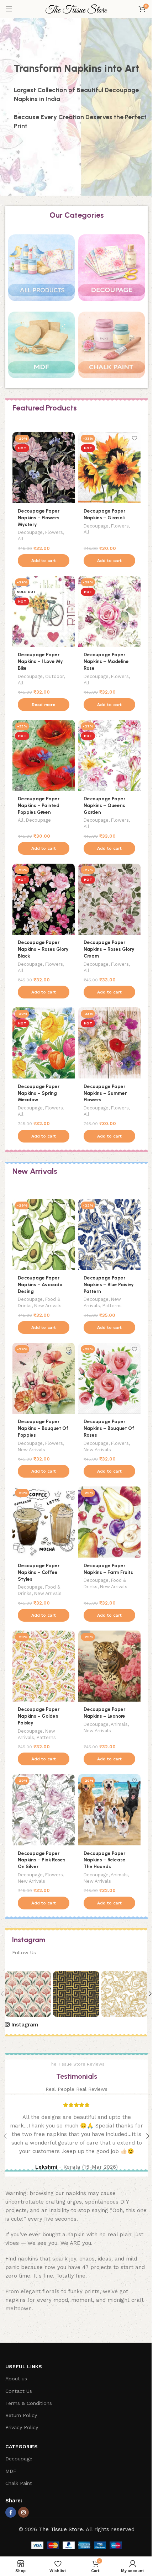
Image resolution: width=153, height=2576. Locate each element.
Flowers (54, 532)
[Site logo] (76, 9)
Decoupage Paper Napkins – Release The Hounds (105, 1860)
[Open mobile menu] (9, 9)
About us (16, 2379)
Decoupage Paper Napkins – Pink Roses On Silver (42, 1860)
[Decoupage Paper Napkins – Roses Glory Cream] (109, 899)
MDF (11, 2471)
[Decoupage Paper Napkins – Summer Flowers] (109, 1043)
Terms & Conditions (29, 2403)
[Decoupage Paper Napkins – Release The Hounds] (109, 1810)
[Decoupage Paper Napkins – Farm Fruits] (109, 1522)
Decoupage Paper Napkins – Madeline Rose (106, 661)
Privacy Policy (22, 2427)
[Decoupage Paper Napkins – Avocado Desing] (44, 1235)
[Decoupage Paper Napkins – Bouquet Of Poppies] (44, 1378)
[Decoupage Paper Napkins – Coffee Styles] (44, 1522)
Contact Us (19, 2391)
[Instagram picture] (28, 1994)
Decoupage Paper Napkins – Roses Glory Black (43, 949)
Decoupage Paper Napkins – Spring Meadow (39, 1093)
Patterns (112, 1306)
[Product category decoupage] (112, 271)
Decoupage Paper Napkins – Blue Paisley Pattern (109, 1284)
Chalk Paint (19, 2483)
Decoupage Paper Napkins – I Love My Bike (40, 661)
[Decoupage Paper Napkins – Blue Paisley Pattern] (109, 1235)
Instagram (25, 2025)
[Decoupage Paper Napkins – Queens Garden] (109, 756)
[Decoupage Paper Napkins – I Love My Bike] (44, 611)
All (21, 539)
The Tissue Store (61, 2529)
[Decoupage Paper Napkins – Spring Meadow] (44, 1043)
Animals (119, 1724)
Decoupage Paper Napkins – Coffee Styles (39, 1572)
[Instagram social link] (23, 2512)
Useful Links (24, 2366)
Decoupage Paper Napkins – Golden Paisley (39, 1716)
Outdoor (54, 676)
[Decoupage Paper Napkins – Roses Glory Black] (44, 899)
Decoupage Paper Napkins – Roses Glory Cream (109, 949)
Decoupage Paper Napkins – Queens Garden (104, 805)
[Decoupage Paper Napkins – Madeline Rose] (109, 611)
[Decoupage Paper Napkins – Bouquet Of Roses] (109, 1378)
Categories (22, 2447)
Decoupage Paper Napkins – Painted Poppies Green (39, 805)
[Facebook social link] (11, 2512)
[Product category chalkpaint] (112, 348)
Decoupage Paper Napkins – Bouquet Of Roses (109, 1428)
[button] (44, 561)
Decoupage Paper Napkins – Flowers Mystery (39, 518)
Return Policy (21, 2415)
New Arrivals (48, 1306)
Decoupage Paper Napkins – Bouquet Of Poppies (43, 1428)
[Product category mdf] (41, 348)
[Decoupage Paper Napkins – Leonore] (109, 1666)
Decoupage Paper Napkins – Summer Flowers (105, 1093)
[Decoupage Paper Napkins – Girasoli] (109, 468)
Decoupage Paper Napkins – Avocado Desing (40, 1284)
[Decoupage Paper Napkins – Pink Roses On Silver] (44, 1810)
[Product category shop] (41, 271)
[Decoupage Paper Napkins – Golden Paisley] (44, 1666)
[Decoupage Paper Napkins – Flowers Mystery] (44, 468)
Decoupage (30, 532)
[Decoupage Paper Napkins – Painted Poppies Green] (44, 756)
